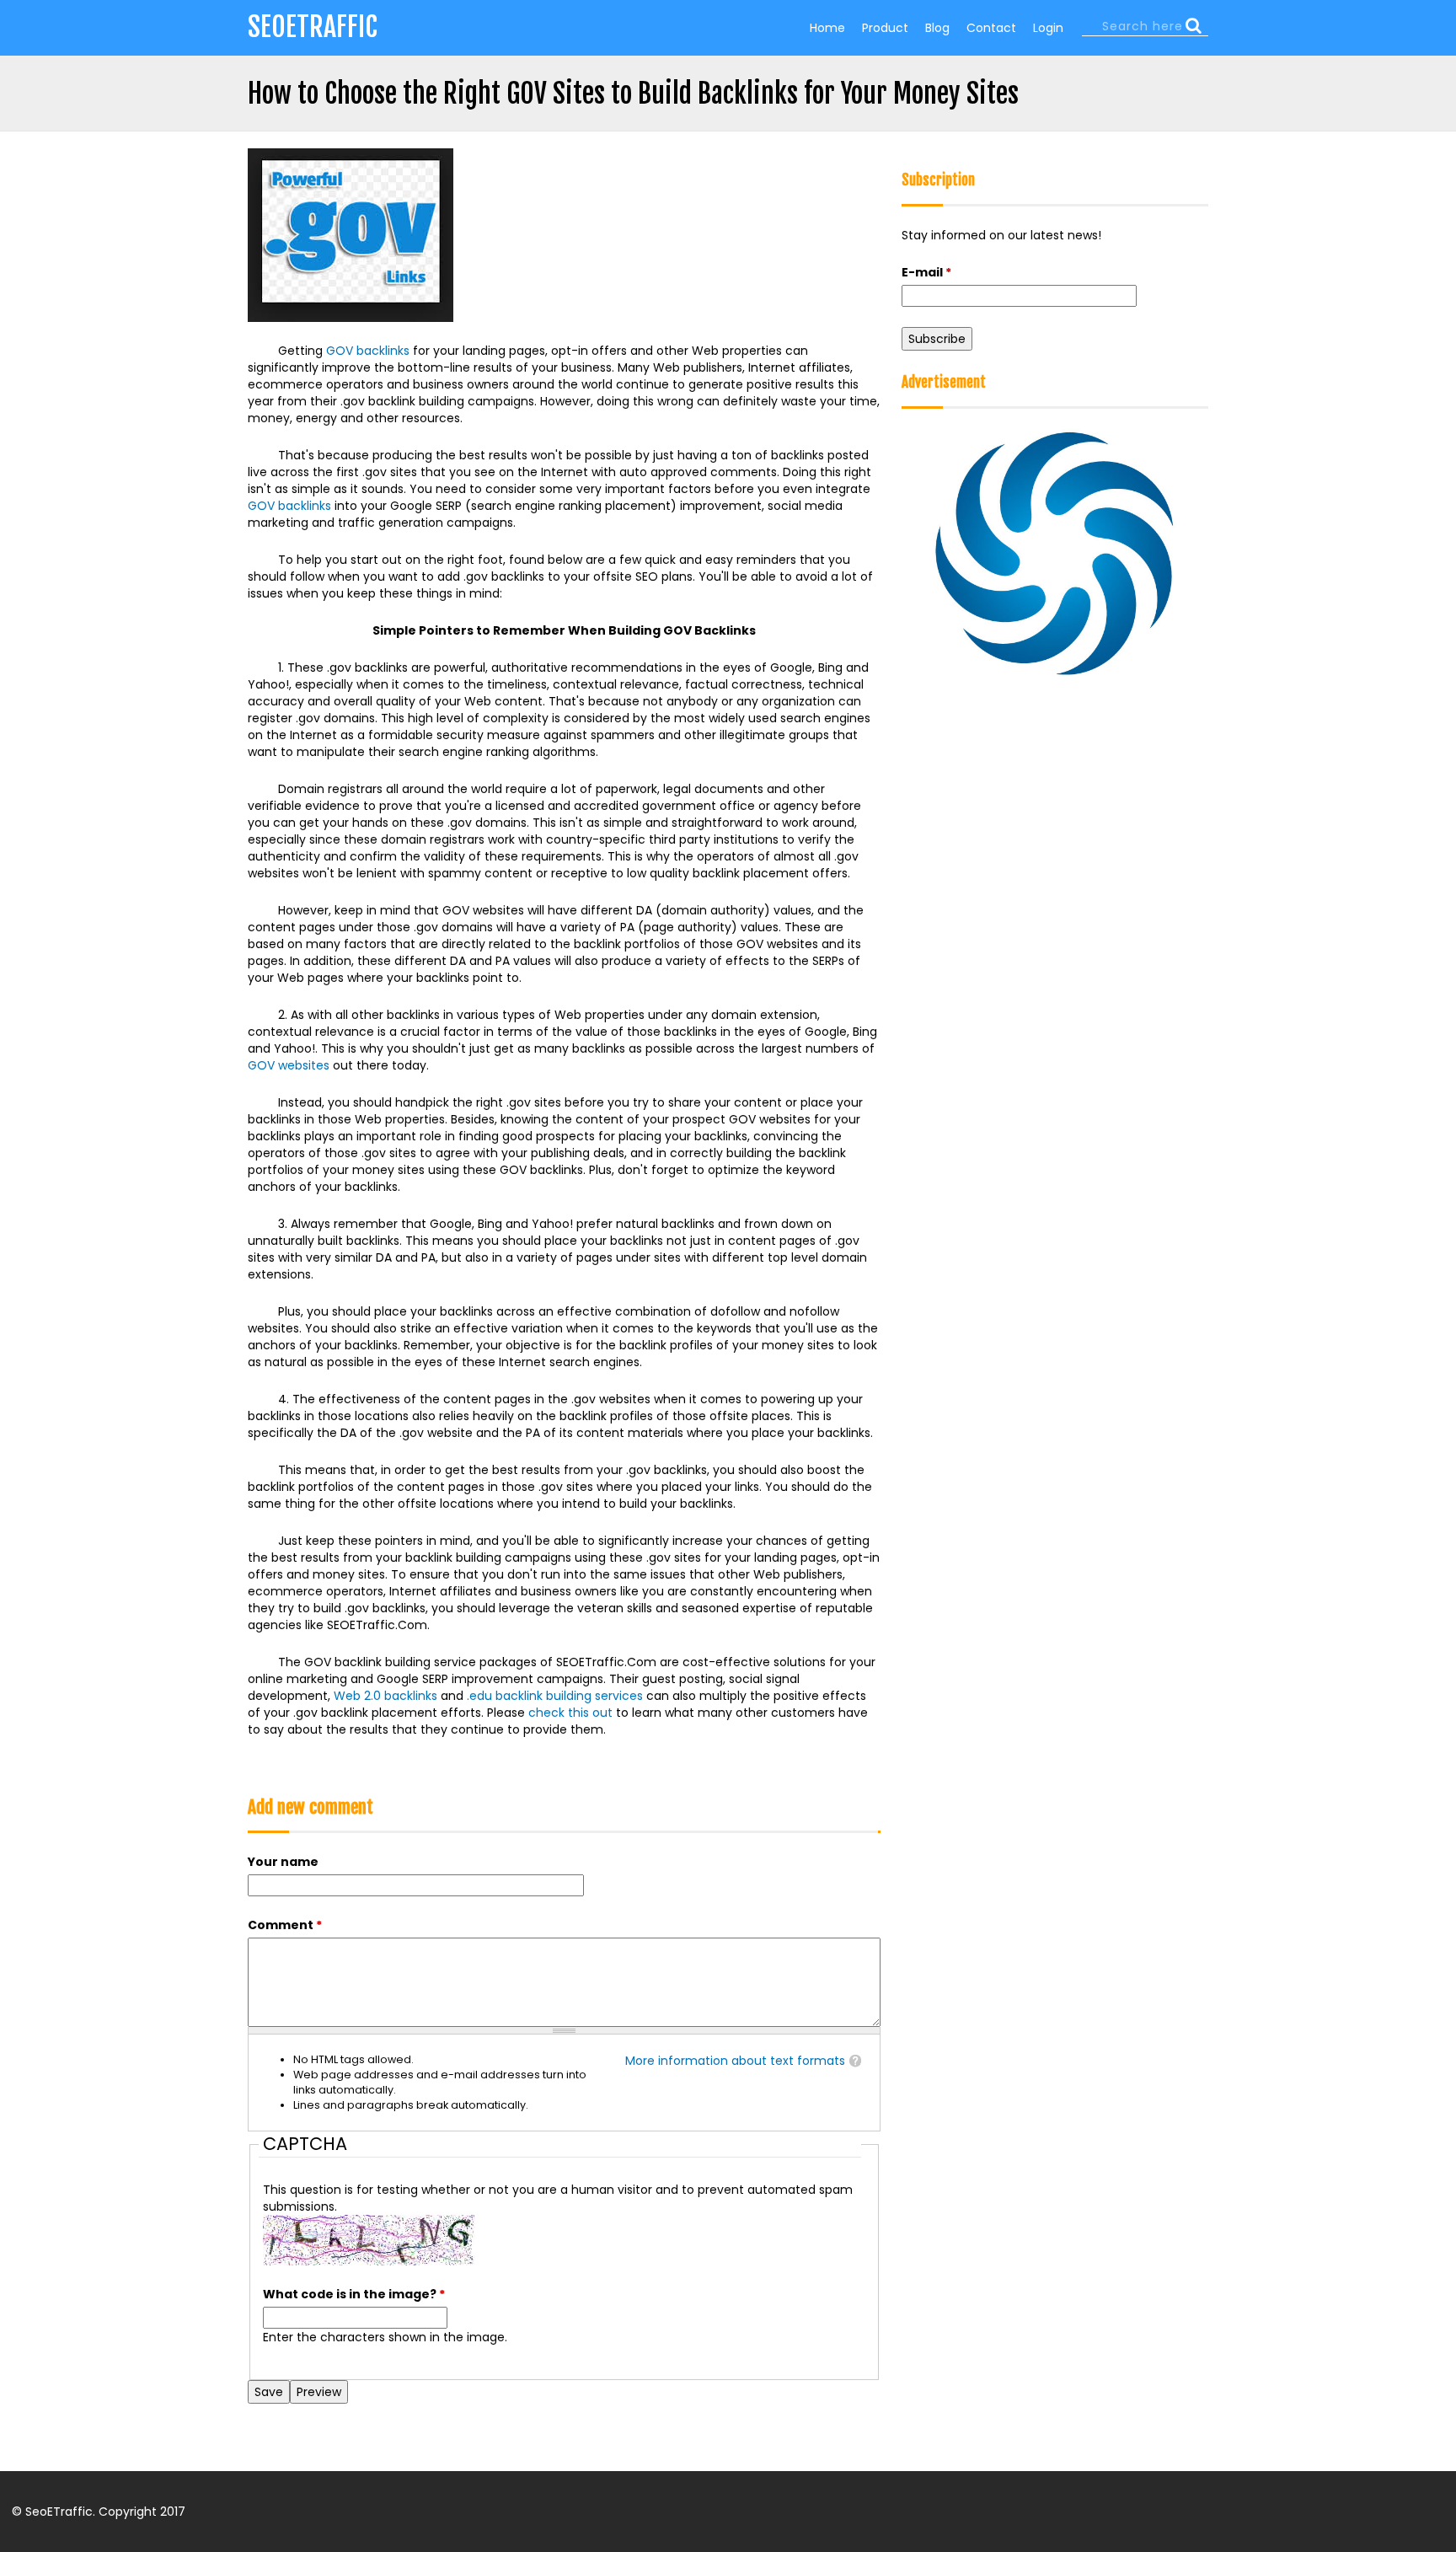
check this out (570, 1713)
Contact (991, 28)
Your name (283, 1862)
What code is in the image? (354, 2294)
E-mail (926, 272)
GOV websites (289, 1065)
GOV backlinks (368, 351)
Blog (937, 28)
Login (1048, 28)
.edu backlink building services (555, 1696)
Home (827, 28)
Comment (285, 1925)
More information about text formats (735, 2061)
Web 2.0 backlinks (385, 1696)
